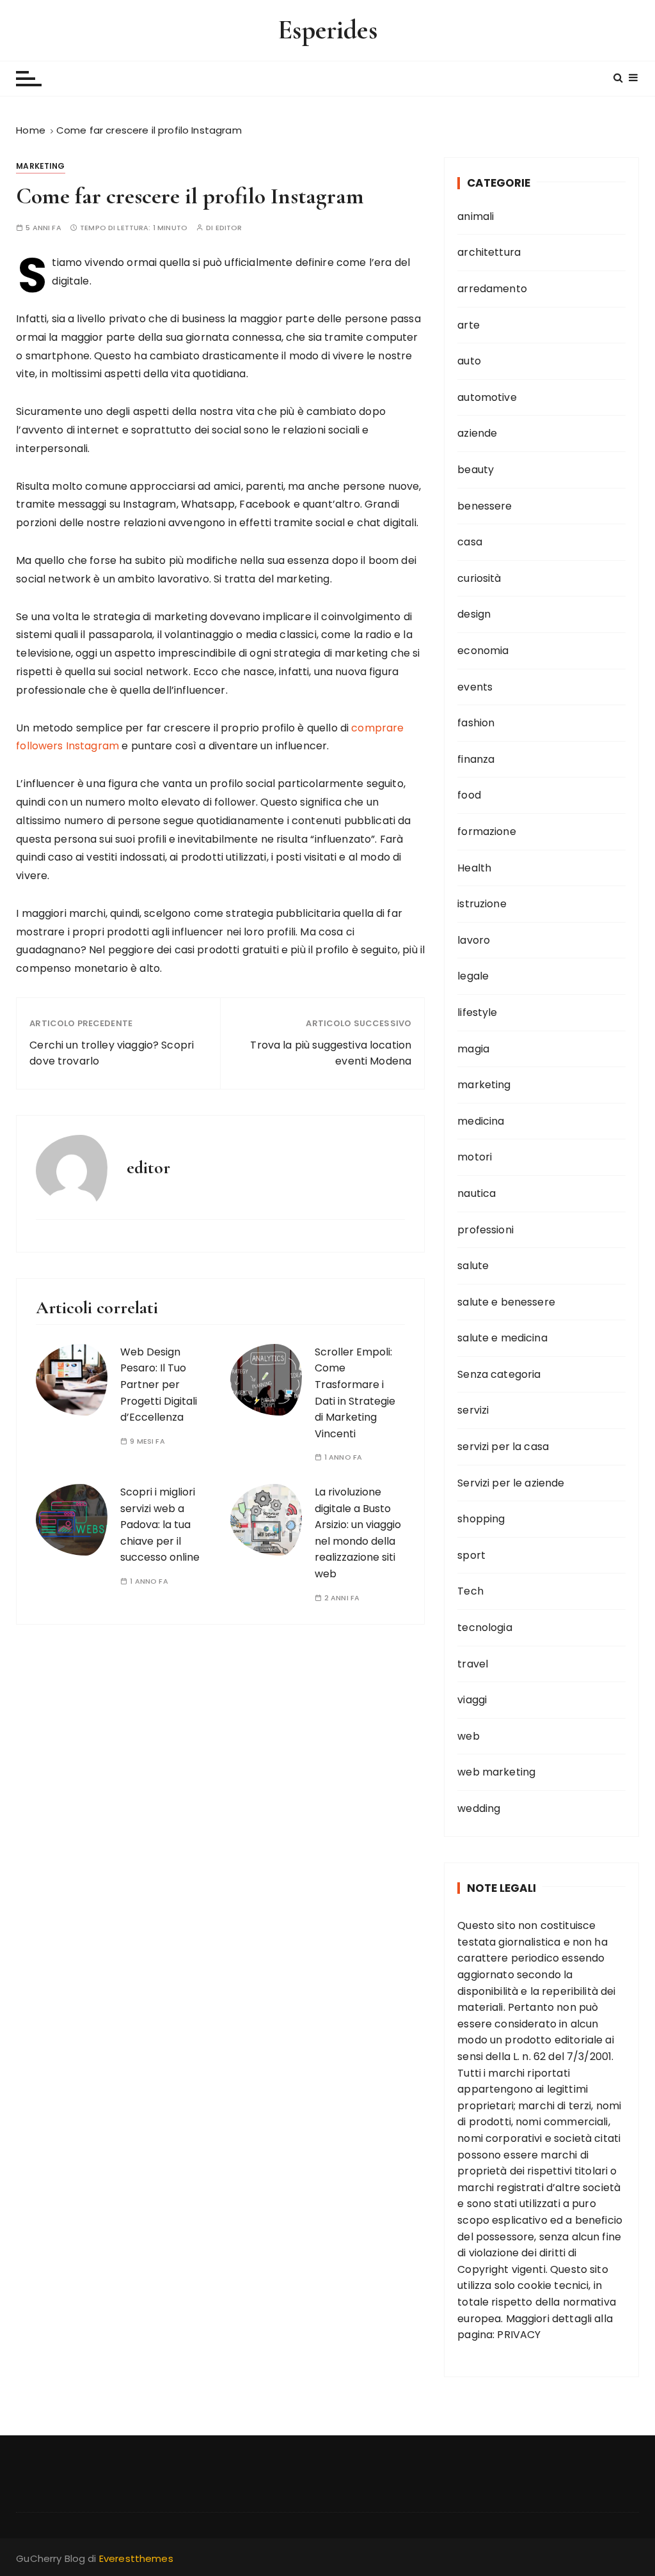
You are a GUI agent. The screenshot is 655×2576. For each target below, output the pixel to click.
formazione (487, 831)
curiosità (479, 578)
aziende (477, 433)
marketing (40, 166)
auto (469, 361)
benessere (485, 506)
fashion (476, 723)
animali (476, 216)
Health (474, 868)
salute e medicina (502, 1338)
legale (473, 976)
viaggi (472, 1700)
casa (470, 542)
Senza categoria (499, 1374)
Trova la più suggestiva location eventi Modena (331, 1053)
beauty (476, 470)
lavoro (474, 940)
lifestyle (477, 1012)
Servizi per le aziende (511, 1483)
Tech (470, 1591)
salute (473, 1266)
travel (473, 1664)
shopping (481, 1519)
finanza (476, 759)
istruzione (482, 904)
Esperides (327, 30)
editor (229, 228)
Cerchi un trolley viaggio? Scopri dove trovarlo (112, 1053)
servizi (473, 1410)
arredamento (492, 289)
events (475, 687)
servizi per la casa (503, 1447)
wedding (479, 1808)
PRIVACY (519, 2335)
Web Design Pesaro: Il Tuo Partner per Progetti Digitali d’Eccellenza (159, 1385)
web (468, 1736)
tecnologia (485, 1628)
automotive (487, 397)
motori (475, 1157)
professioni (485, 1230)
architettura (489, 252)
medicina (481, 1121)
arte (469, 325)
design (474, 614)
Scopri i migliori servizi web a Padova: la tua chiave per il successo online (160, 1525)
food (469, 795)
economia (483, 651)
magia (473, 1049)
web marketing (496, 1772)
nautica (477, 1193)
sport (471, 1555)
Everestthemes (136, 2558)
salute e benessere (506, 1302)
